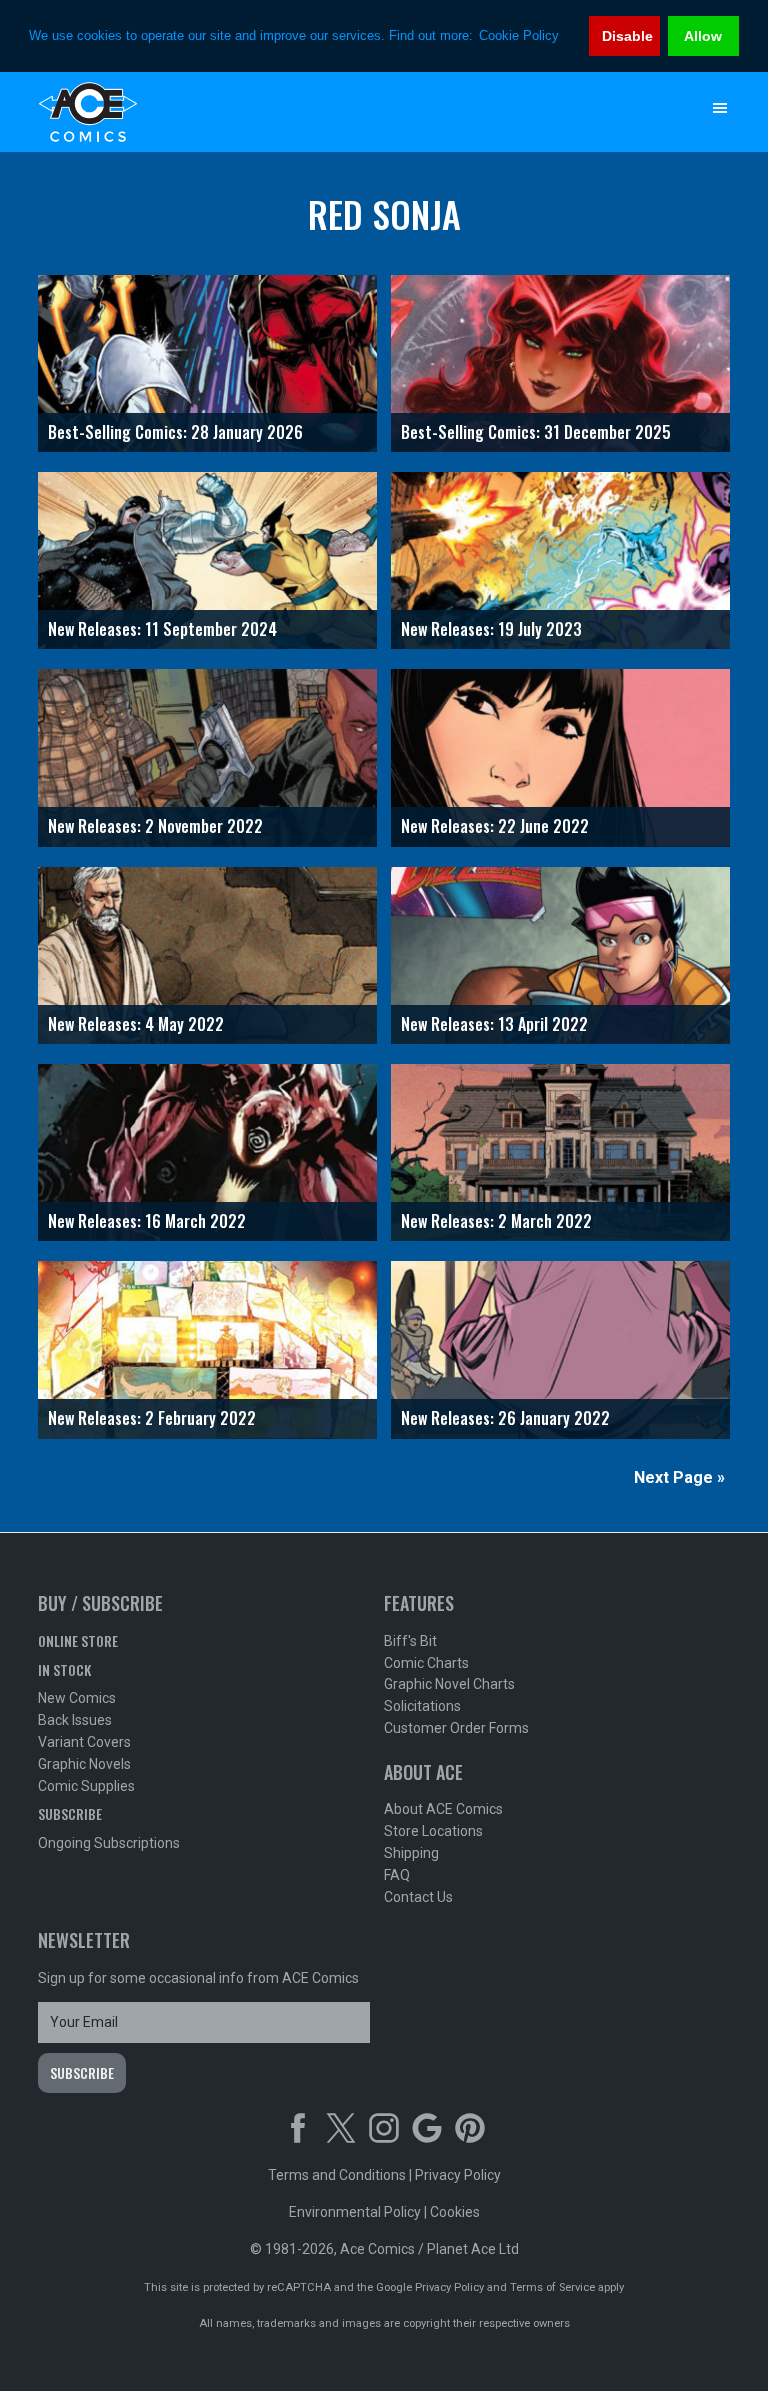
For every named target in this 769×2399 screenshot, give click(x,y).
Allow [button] (703, 36)
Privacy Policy (458, 2175)
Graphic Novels (84, 1764)
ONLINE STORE (78, 1640)
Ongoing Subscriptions (109, 1843)
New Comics (77, 1698)
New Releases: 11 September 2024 (162, 629)
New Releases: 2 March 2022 (496, 1221)
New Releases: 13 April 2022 (494, 1024)
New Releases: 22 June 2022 (495, 826)
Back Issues (75, 1720)
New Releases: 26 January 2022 (505, 1418)
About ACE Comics (443, 1809)
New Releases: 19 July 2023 (491, 629)
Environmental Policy (355, 2212)
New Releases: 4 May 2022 (136, 1024)
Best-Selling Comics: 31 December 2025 (536, 432)
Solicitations (422, 1706)
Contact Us (418, 1897)
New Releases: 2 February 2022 (152, 1418)
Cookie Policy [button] (519, 35)
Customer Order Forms (456, 1728)
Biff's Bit (410, 1641)
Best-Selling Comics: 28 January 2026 (175, 432)
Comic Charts (426, 1663)
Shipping (411, 1853)
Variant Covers (84, 1742)
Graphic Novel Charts (449, 1684)
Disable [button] (627, 36)
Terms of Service (552, 2287)
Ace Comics (343, 112)
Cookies (455, 2212)
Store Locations (433, 1831)
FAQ (397, 1875)
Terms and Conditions (337, 2175)
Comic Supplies (86, 1786)
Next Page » (679, 1477)
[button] (720, 108)
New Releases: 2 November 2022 (155, 826)
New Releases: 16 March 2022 (147, 1221)
